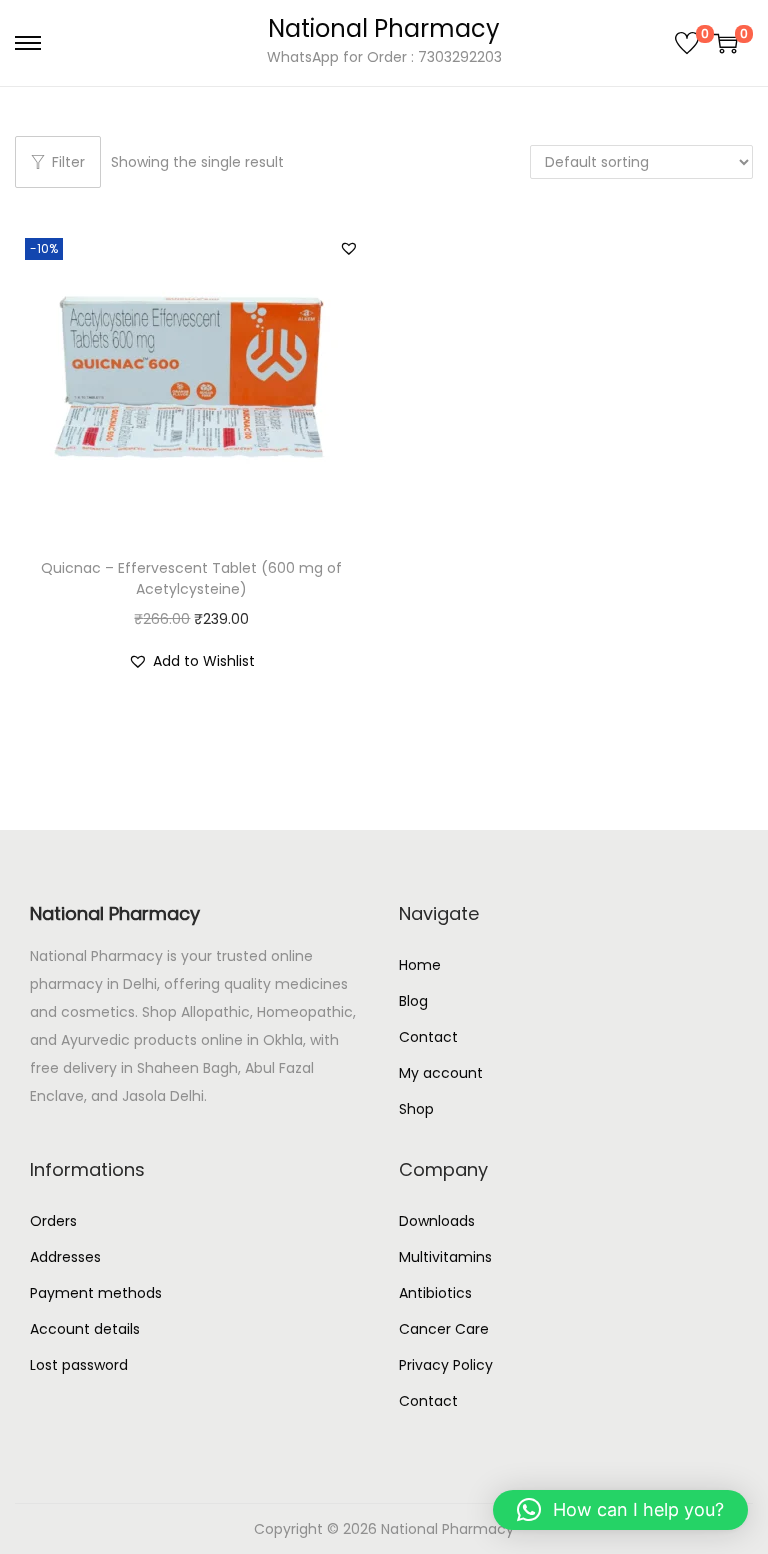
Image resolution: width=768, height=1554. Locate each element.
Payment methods (96, 1293)
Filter (68, 162)
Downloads (437, 1221)
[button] (349, 248)
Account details (85, 1329)
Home (420, 965)
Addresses (65, 1257)
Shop (416, 1109)
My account (441, 1073)
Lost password (79, 1365)
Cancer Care (444, 1329)
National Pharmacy (384, 28)
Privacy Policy (446, 1365)
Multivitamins (445, 1257)
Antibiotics (435, 1293)
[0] (687, 43)
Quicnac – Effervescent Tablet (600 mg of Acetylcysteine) (191, 578)
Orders (53, 1221)
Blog (413, 1001)
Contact (428, 1037)
